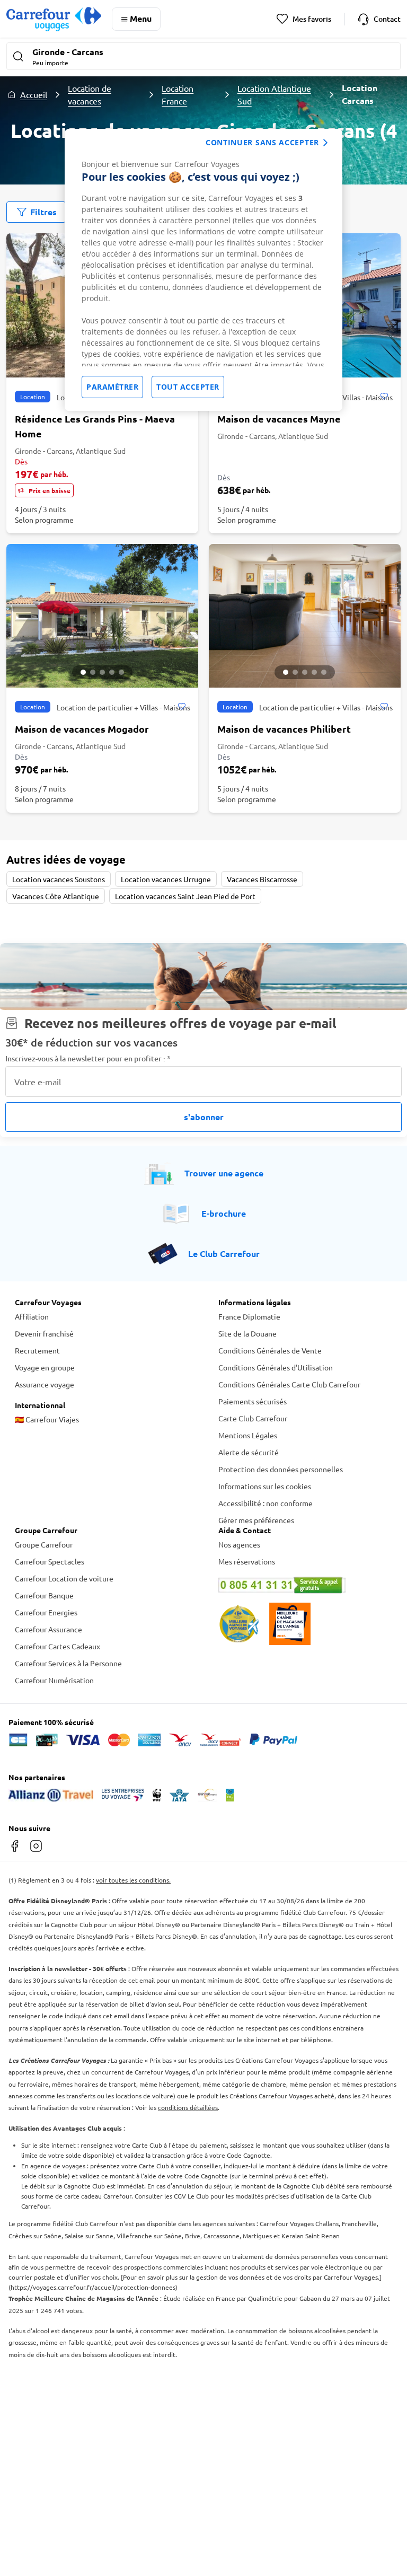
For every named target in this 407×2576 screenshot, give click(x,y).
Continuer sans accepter (262, 142)
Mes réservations (247, 1561)
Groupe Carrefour (44, 1544)
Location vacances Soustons (59, 879)
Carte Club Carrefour (253, 1418)
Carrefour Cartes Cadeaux (57, 1646)
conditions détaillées (188, 2107)
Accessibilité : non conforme (266, 1503)
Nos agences (239, 1544)
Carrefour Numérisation (54, 1680)
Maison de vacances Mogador (82, 729)
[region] (203, 270)
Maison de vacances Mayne (279, 419)
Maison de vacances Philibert (284, 729)
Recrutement (37, 1350)
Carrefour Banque (44, 1595)
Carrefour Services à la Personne (68, 1663)
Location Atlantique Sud (274, 94)
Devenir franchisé (44, 1333)
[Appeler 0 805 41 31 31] (305, 1585)
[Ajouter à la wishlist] (384, 397)
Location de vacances (90, 94)
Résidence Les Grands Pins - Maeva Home (95, 426)
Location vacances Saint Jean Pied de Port (185, 896)
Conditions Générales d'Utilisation (276, 1367)
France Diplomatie (249, 1316)
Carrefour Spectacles (50, 1561)
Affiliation (32, 1316)
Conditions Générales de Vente (270, 1350)
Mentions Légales (248, 1435)
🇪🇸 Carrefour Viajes (47, 1419)
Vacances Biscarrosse (262, 879)
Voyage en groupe (45, 1367)
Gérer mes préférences (256, 1520)
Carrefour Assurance (48, 1629)
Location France (178, 94)
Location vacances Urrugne (166, 879)
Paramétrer (112, 387)
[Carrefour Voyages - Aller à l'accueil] (54, 19)
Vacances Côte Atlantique (56, 896)
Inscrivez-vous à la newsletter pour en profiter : (88, 1058)
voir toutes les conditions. (133, 1880)
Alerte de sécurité (249, 1452)
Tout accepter (188, 387)
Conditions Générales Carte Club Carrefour (289, 1384)
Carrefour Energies (46, 1612)
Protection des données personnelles (281, 1469)
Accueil (34, 94)
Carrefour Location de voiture (64, 1578)
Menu (141, 18)
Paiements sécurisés (253, 1401)
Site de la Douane (247, 1333)
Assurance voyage (45, 1384)
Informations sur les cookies (265, 1486)
